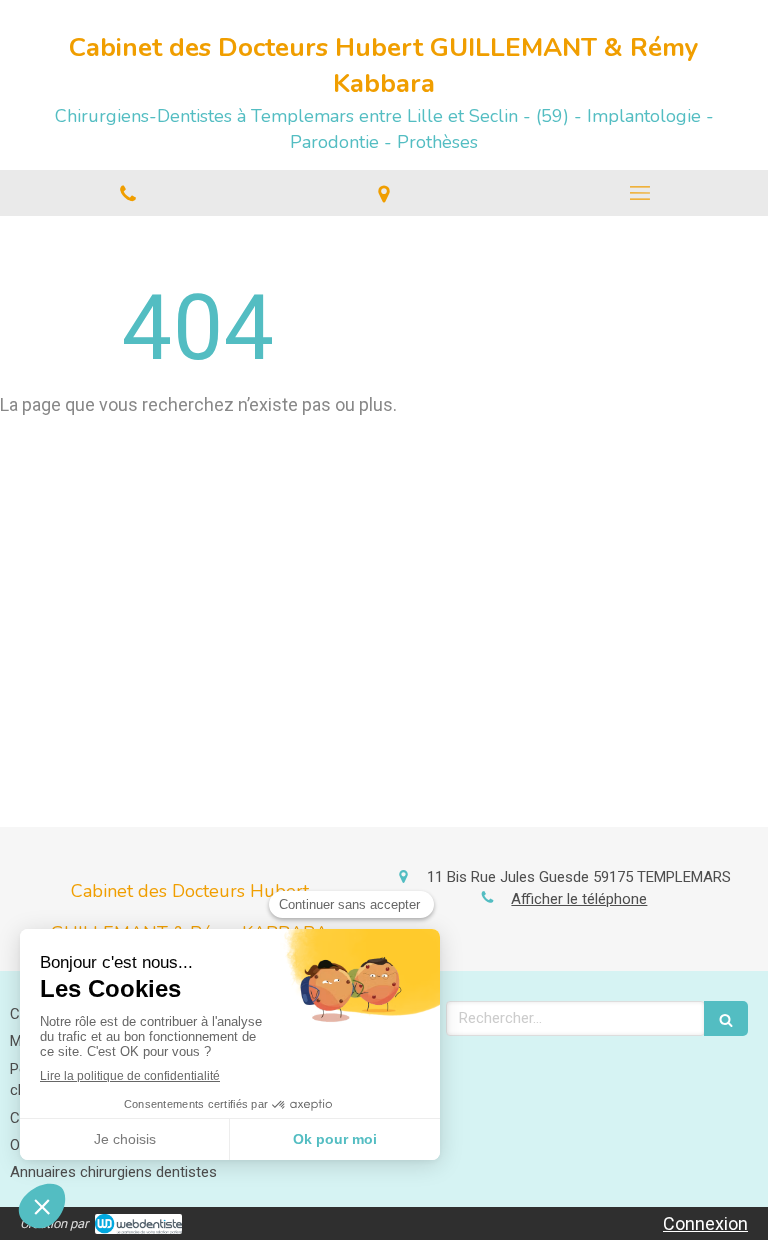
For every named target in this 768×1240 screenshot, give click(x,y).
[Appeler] (128, 193)
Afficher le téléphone (579, 899)
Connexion (705, 1223)
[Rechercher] (726, 1018)
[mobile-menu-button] (640, 193)
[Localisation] (384, 193)
